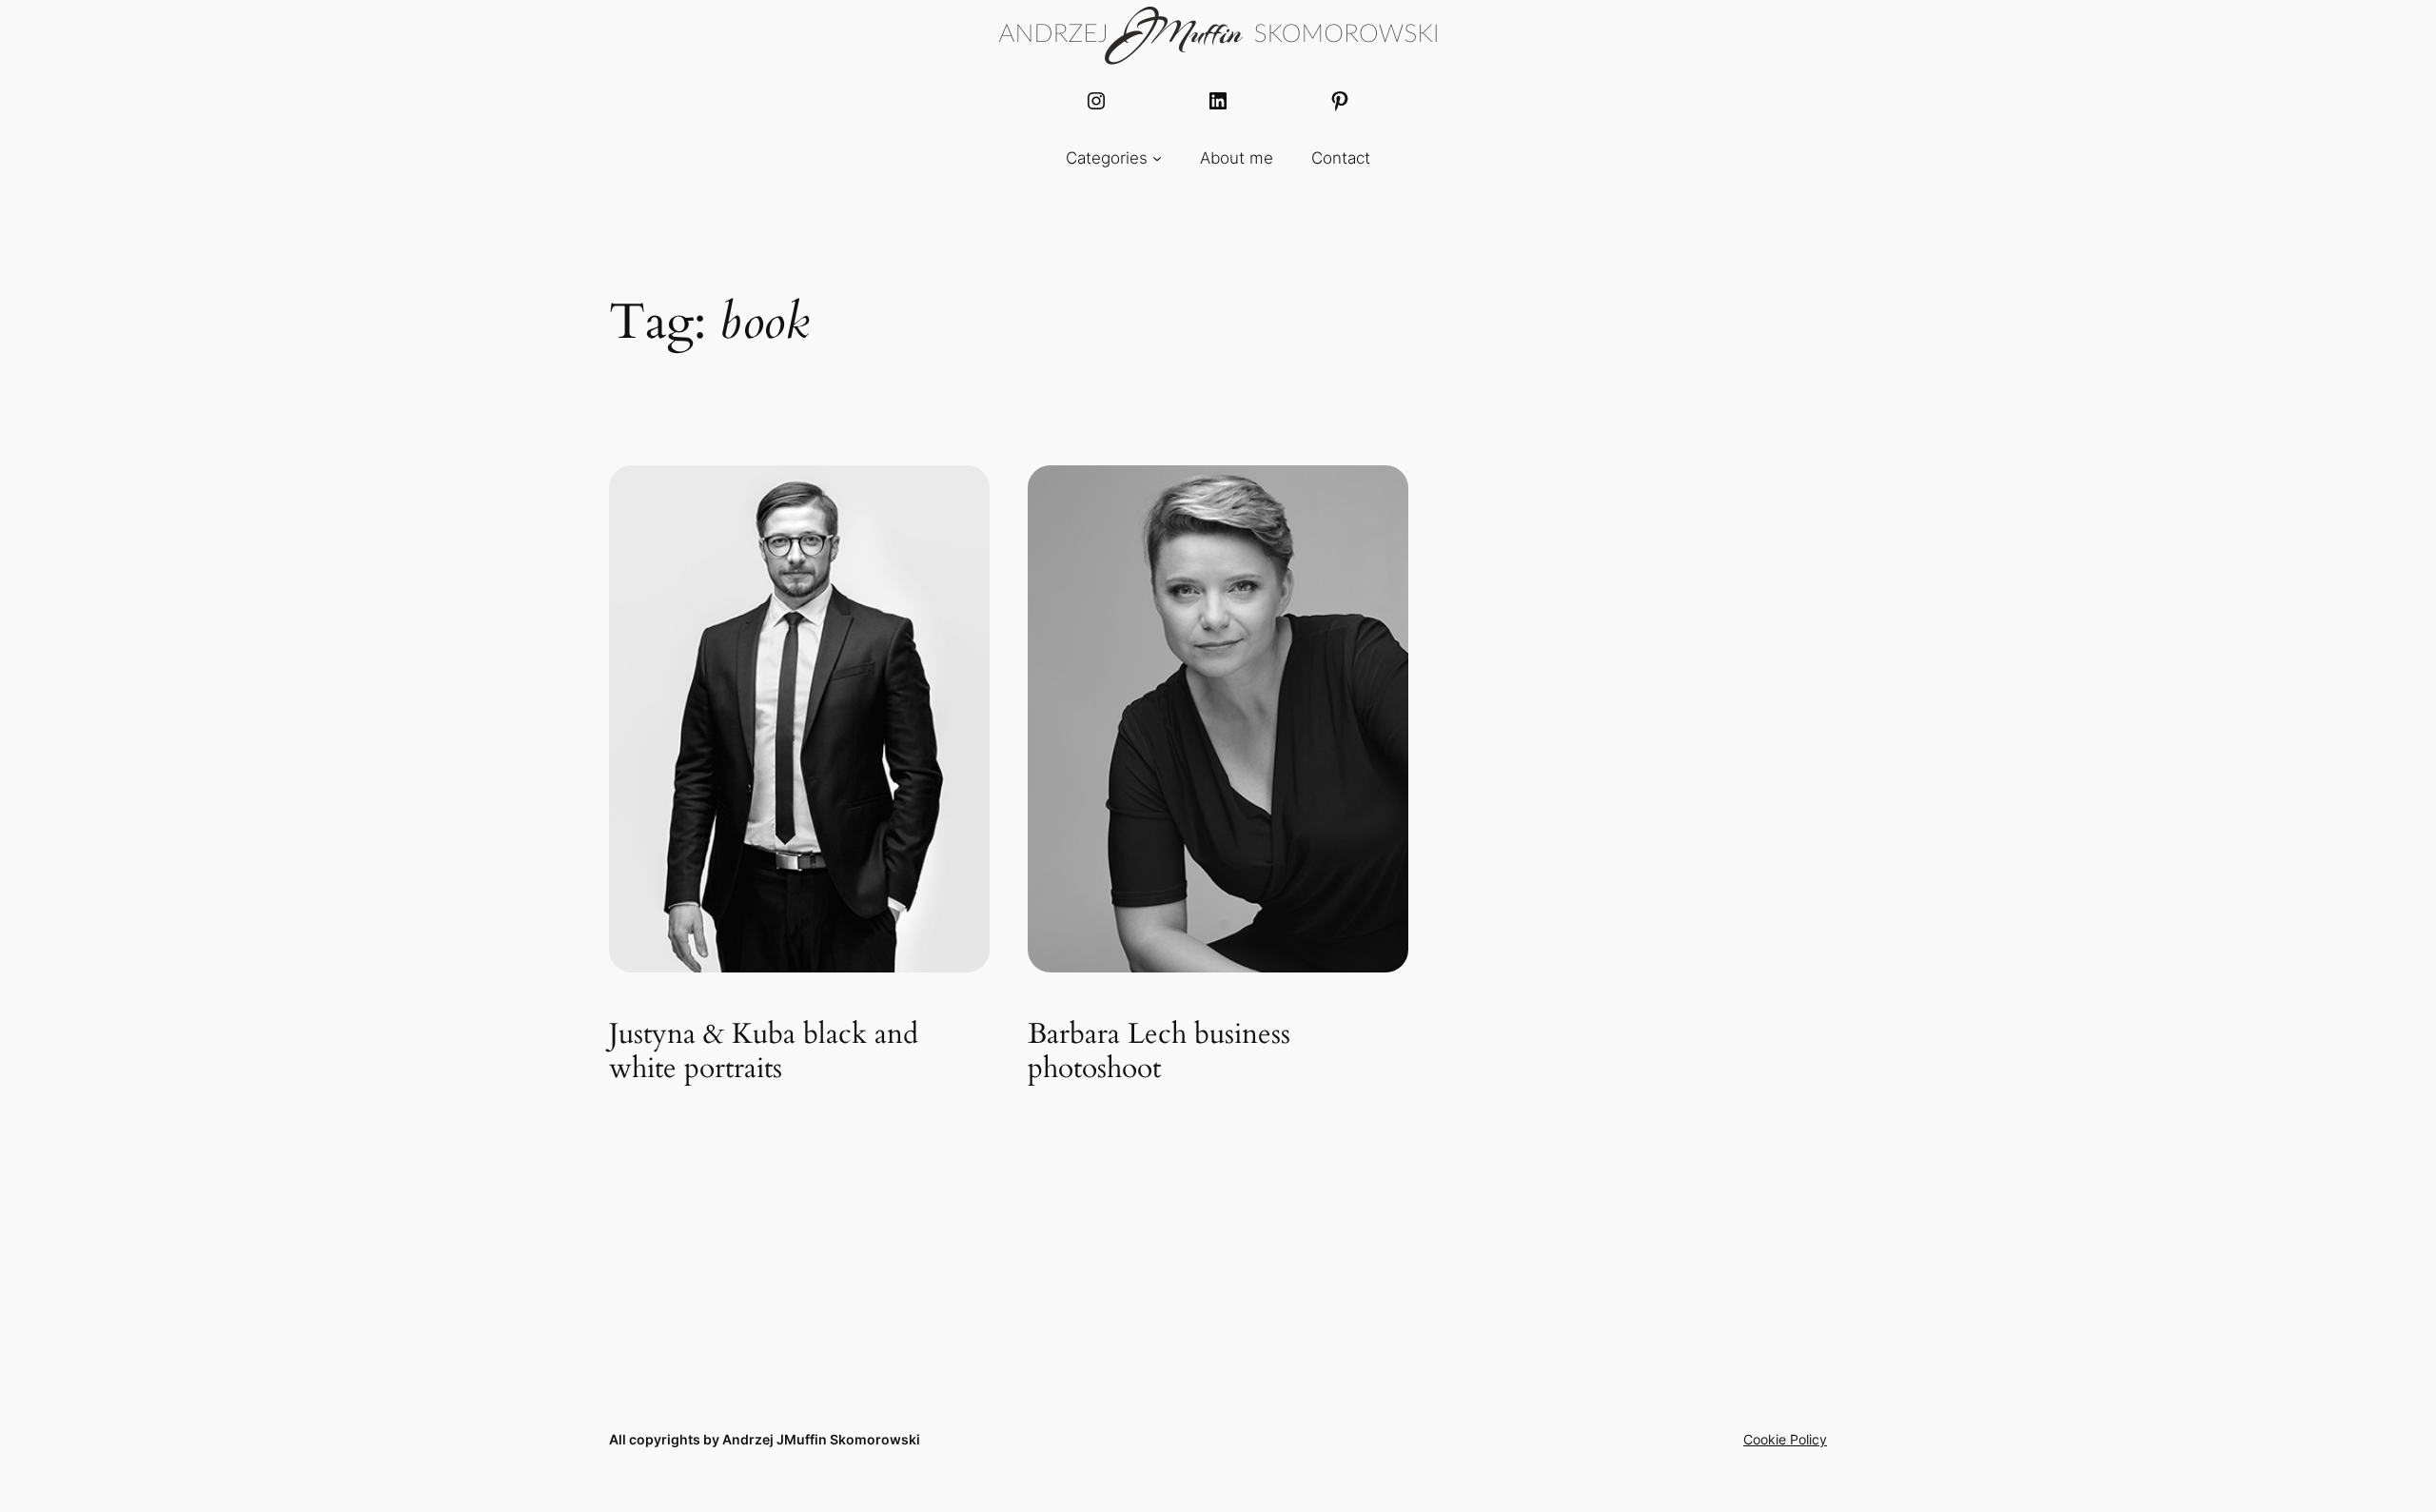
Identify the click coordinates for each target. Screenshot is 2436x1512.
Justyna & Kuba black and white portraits (764, 1052)
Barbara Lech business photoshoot (1159, 1052)
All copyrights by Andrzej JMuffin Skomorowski (765, 1439)
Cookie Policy (1785, 1439)
